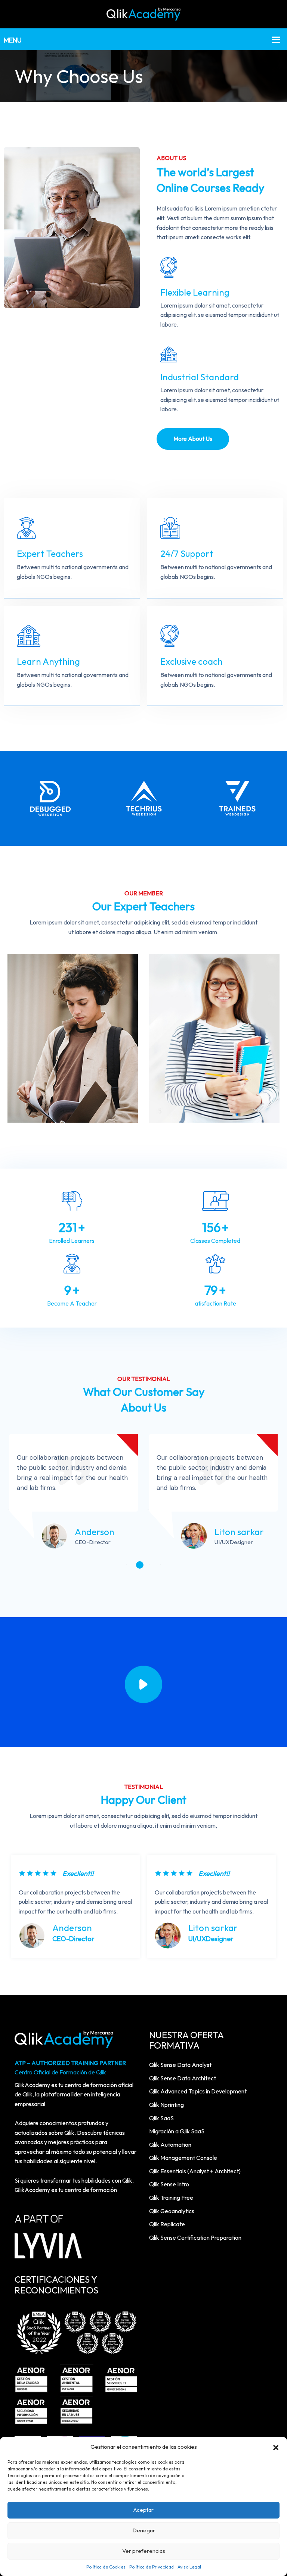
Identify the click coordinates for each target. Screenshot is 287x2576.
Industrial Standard (200, 377)
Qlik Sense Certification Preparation (195, 2237)
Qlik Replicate (167, 2224)
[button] (276, 2447)
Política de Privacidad (152, 2567)
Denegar (144, 2530)
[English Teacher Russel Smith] (214, 1038)
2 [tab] (140, 1565)
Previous (17, 1913)
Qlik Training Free (171, 2198)
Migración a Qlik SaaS (177, 2131)
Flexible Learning (195, 292)
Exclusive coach (192, 661)
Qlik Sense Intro (169, 2184)
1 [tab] (129, 1565)
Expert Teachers (50, 553)
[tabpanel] (74, 1495)
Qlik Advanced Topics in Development (198, 2091)
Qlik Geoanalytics (172, 2211)
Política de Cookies (106, 2567)
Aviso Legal (189, 2567)
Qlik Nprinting (166, 2105)
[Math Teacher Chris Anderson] (73, 1038)
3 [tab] (151, 1565)
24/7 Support (187, 553)
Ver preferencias (144, 2551)
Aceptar (143, 2510)
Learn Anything (48, 661)
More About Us (193, 439)
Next (270, 1913)
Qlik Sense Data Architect (183, 2078)
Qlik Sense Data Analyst (180, 2065)
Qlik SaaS (161, 2118)
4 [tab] (162, 1565)
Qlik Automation (170, 2145)
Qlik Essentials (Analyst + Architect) (195, 2171)
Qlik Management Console (183, 2158)
